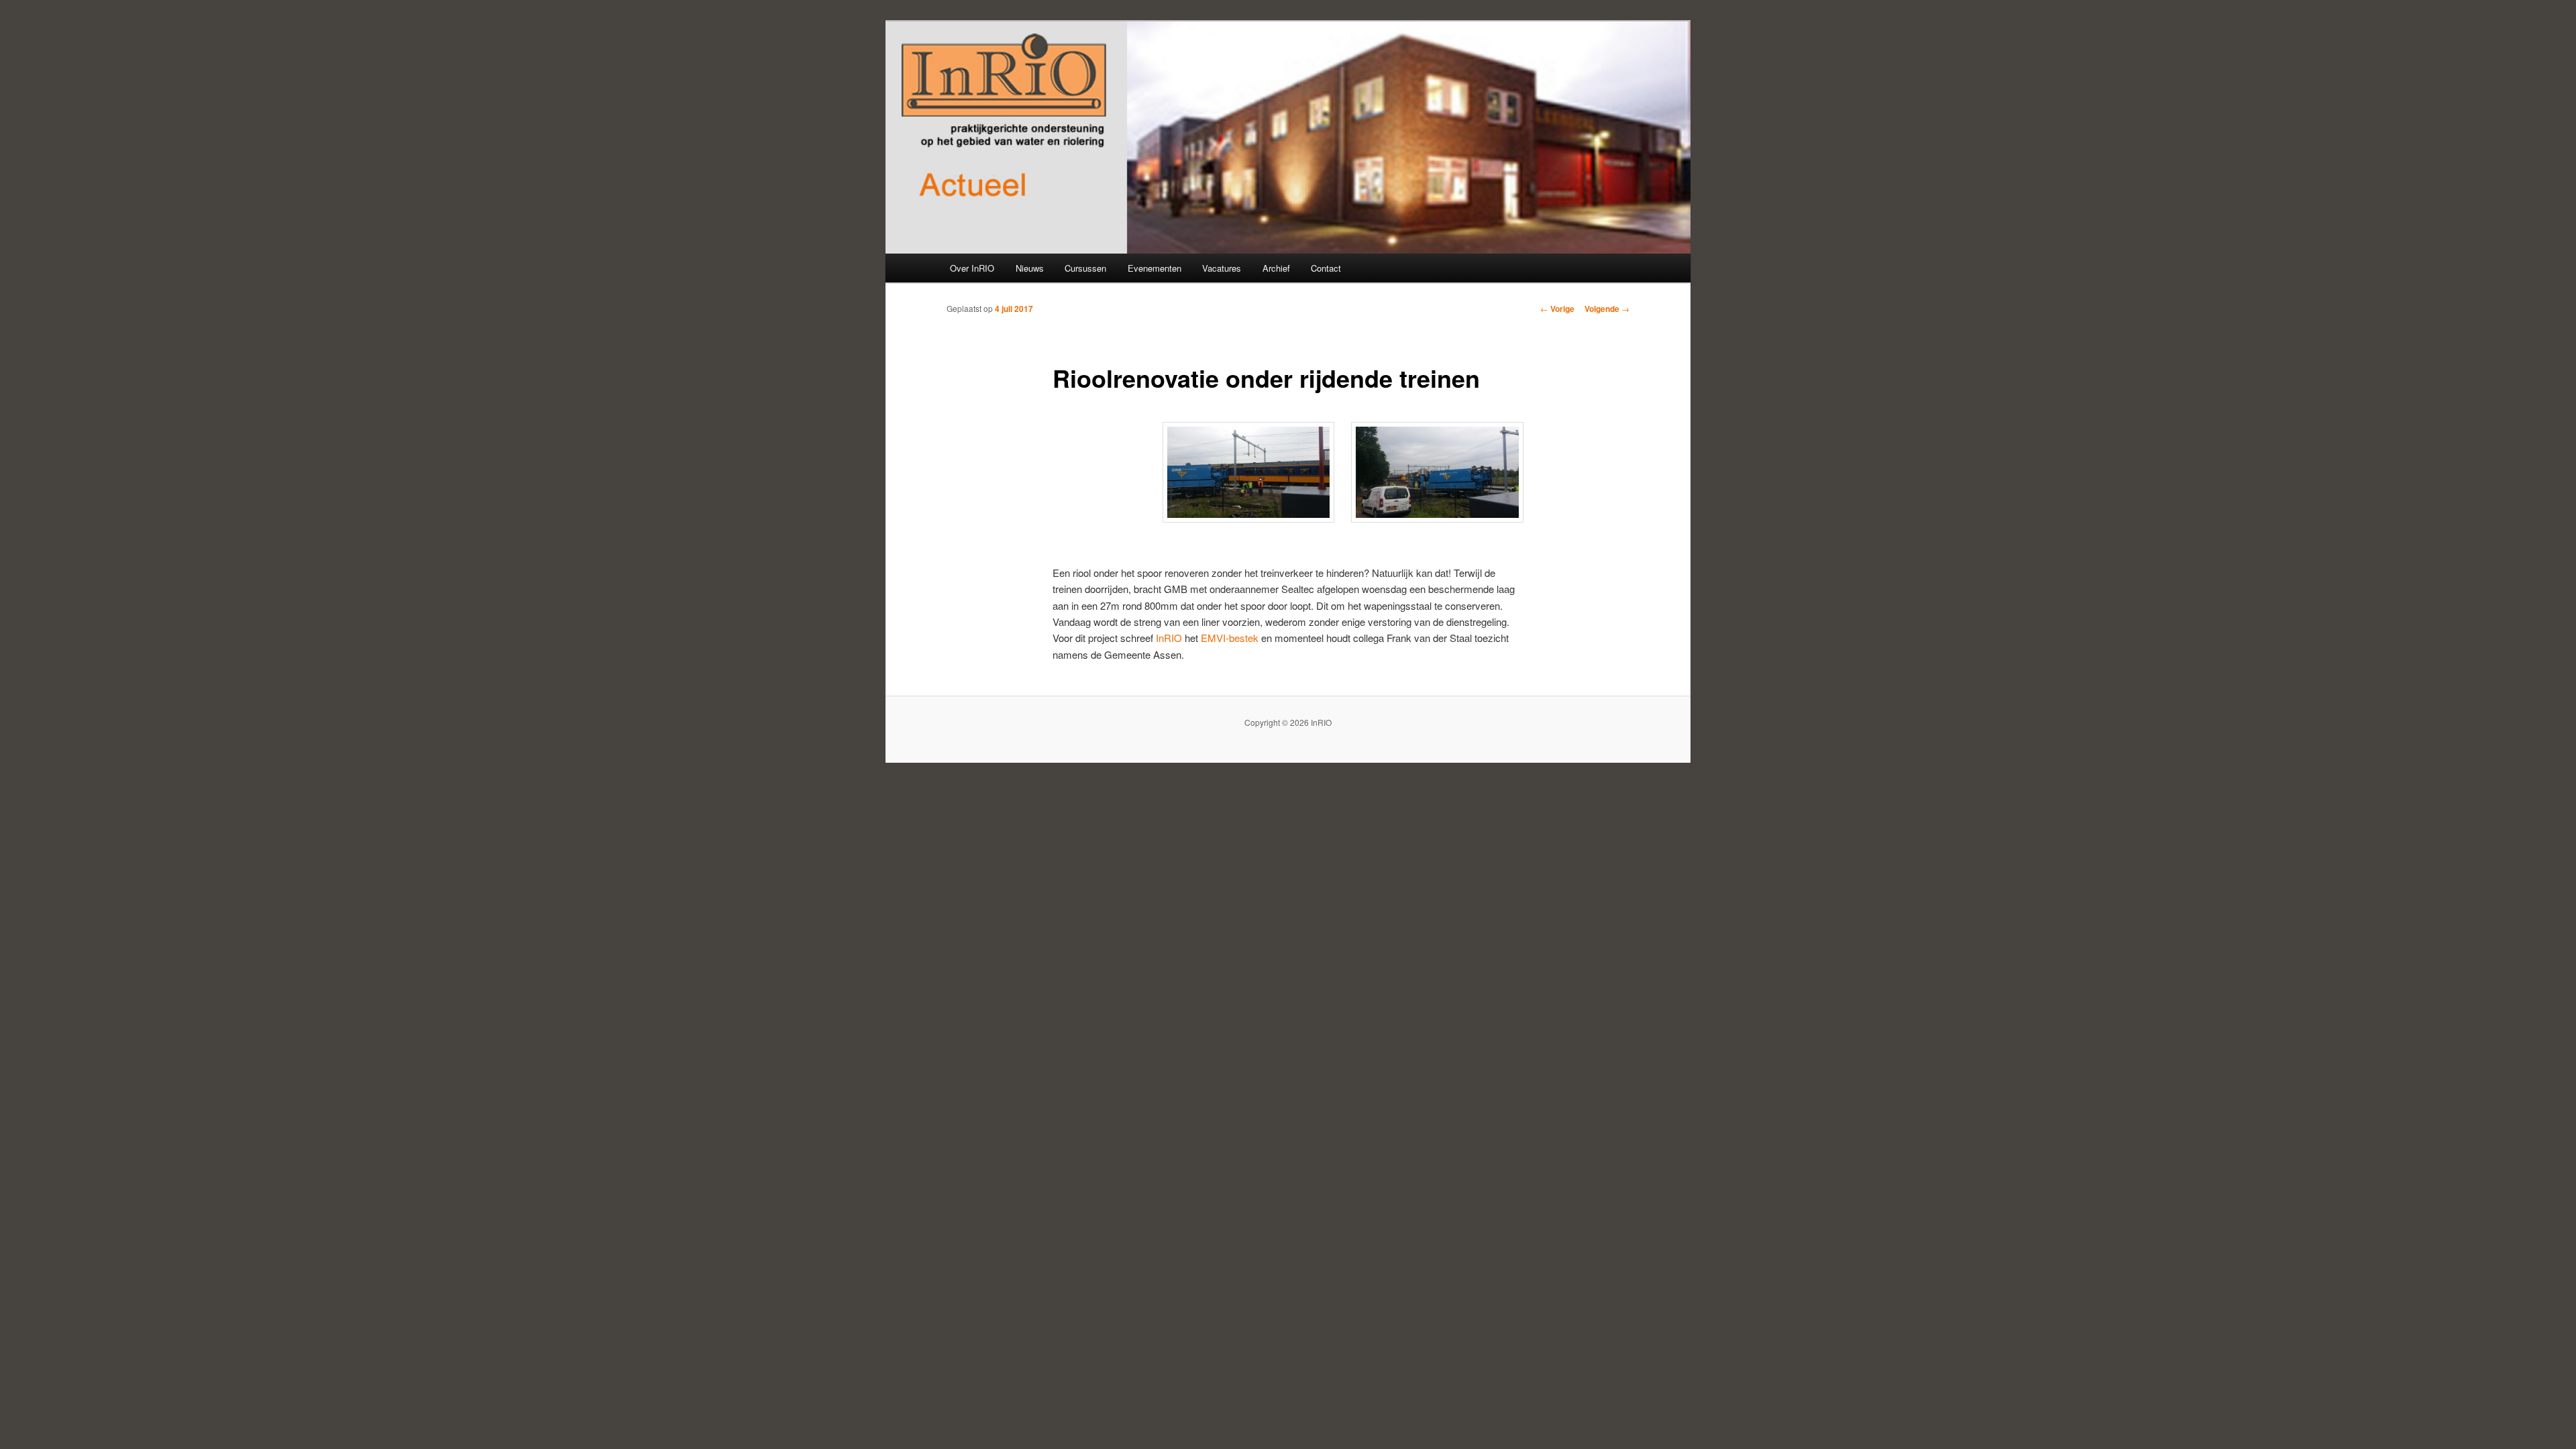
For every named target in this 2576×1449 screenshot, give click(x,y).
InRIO (1169, 638)
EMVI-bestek (1230, 638)
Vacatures (1222, 268)
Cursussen (1085, 268)
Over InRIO (972, 268)
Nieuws (1030, 268)
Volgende (1607, 309)
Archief (1276, 268)
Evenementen (1155, 268)
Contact (1326, 268)
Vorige (1557, 309)
